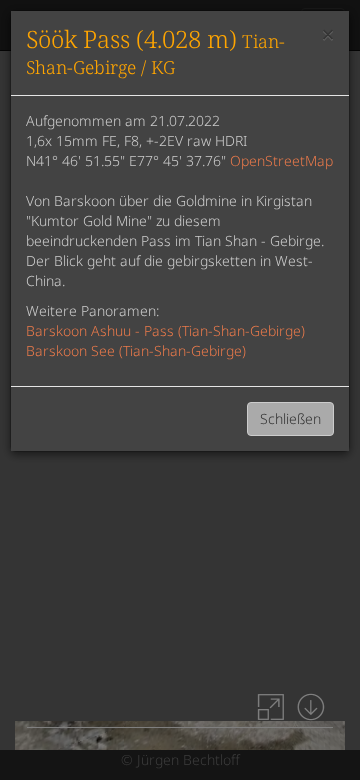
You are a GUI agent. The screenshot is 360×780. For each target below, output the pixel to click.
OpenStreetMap (281, 160)
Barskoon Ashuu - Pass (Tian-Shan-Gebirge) (165, 330)
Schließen (290, 418)
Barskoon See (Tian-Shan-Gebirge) (136, 350)
